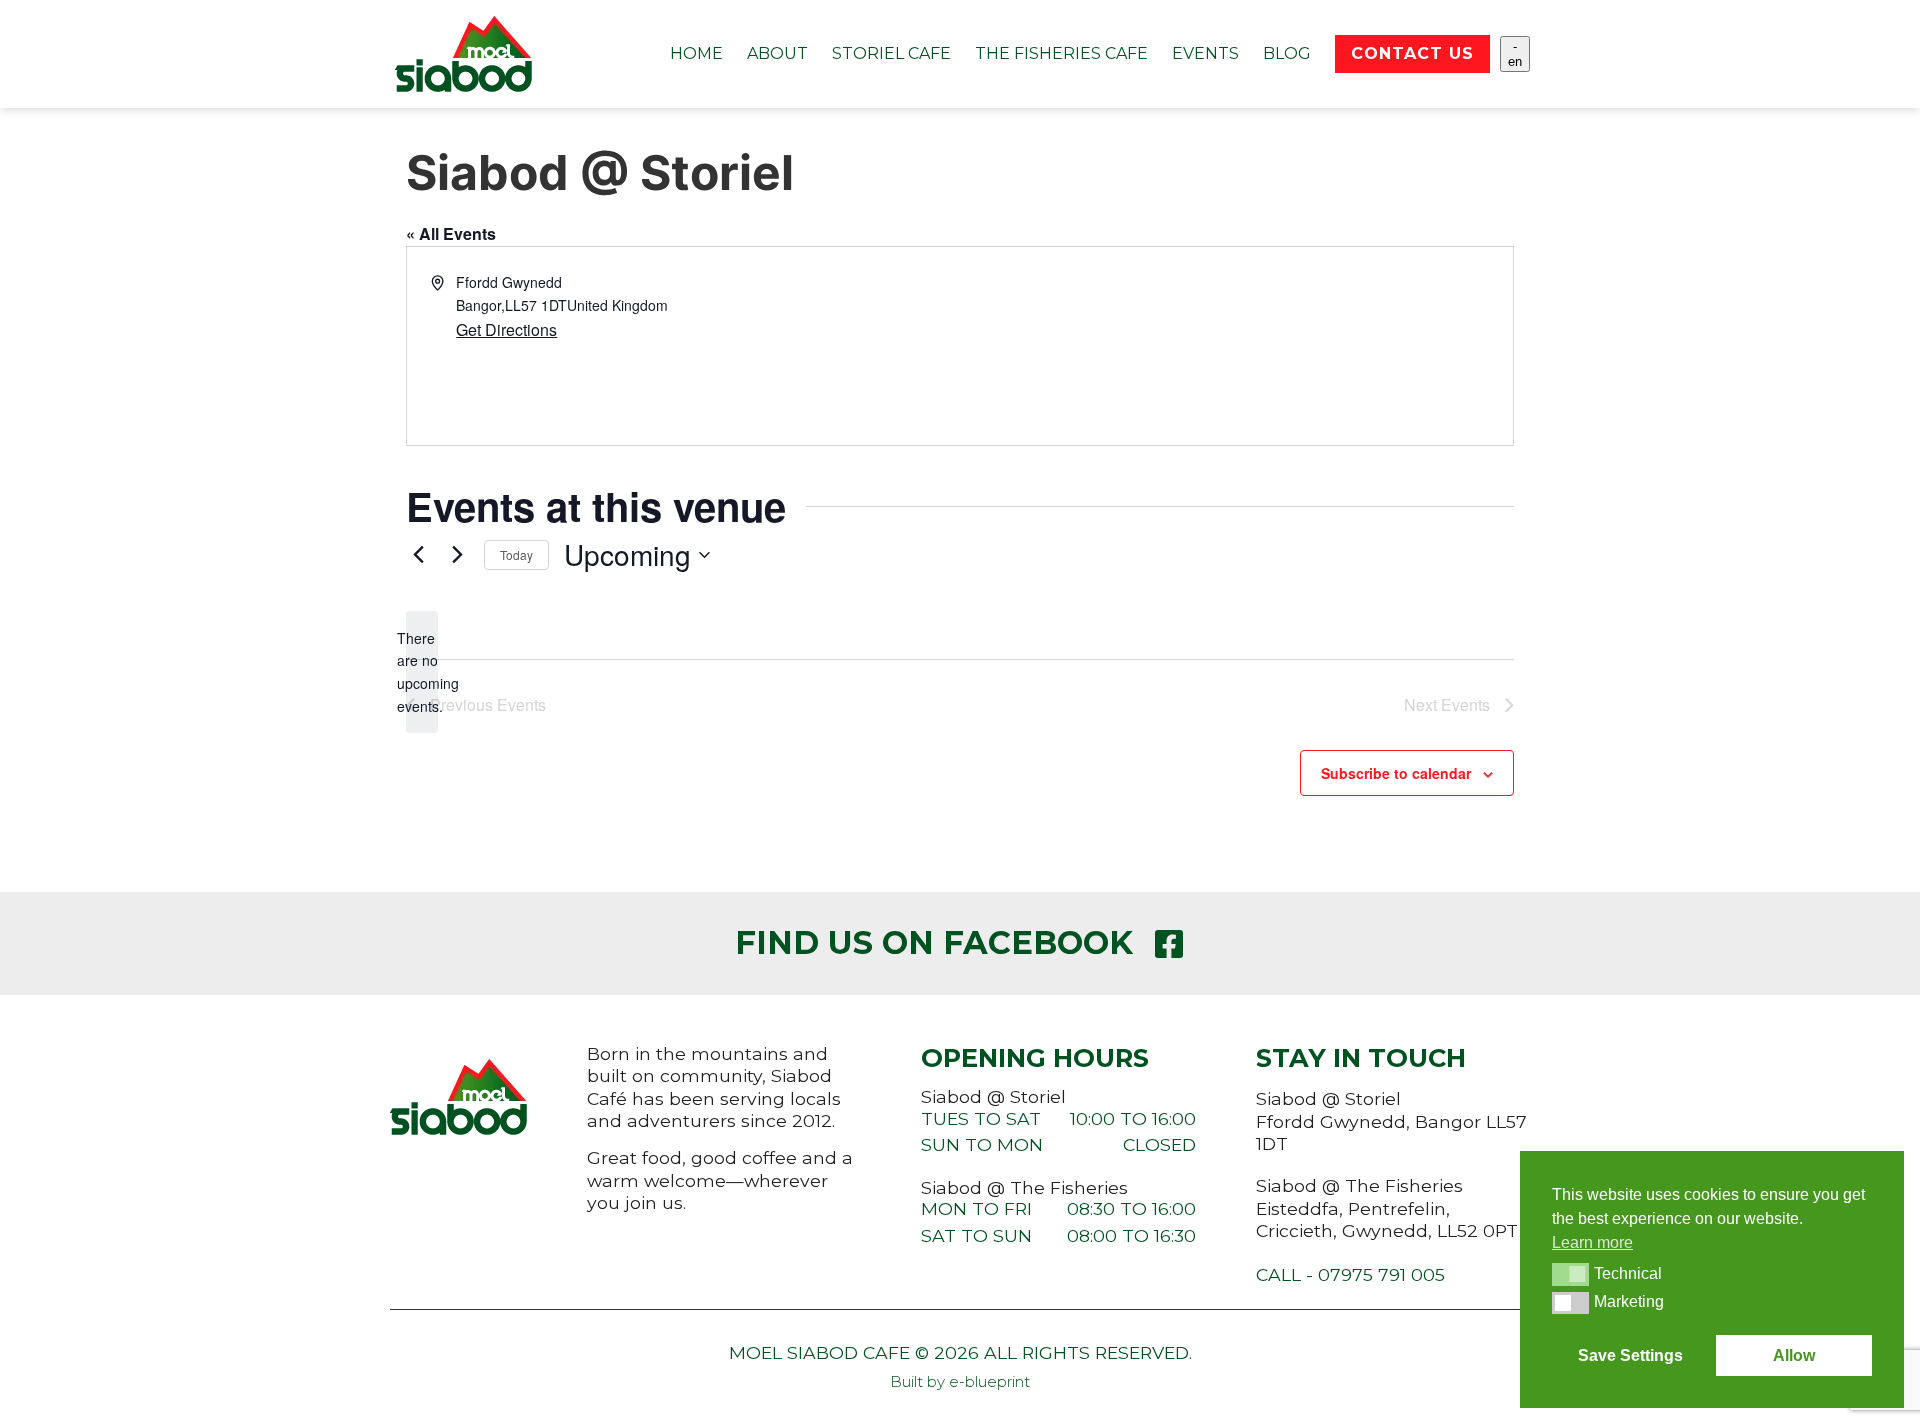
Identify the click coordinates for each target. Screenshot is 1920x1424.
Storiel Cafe (891, 53)
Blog (1287, 53)
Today (516, 554)
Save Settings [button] (1630, 1355)
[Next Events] (457, 555)
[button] (1570, 1274)
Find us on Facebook (934, 942)
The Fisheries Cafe (1061, 53)
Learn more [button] (1592, 1242)
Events (1205, 53)
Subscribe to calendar (1396, 773)
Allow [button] (1794, 1355)
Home (696, 53)
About (777, 53)
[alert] (422, 672)
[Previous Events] (418, 555)
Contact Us (1412, 53)
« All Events (451, 233)
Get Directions (506, 329)
